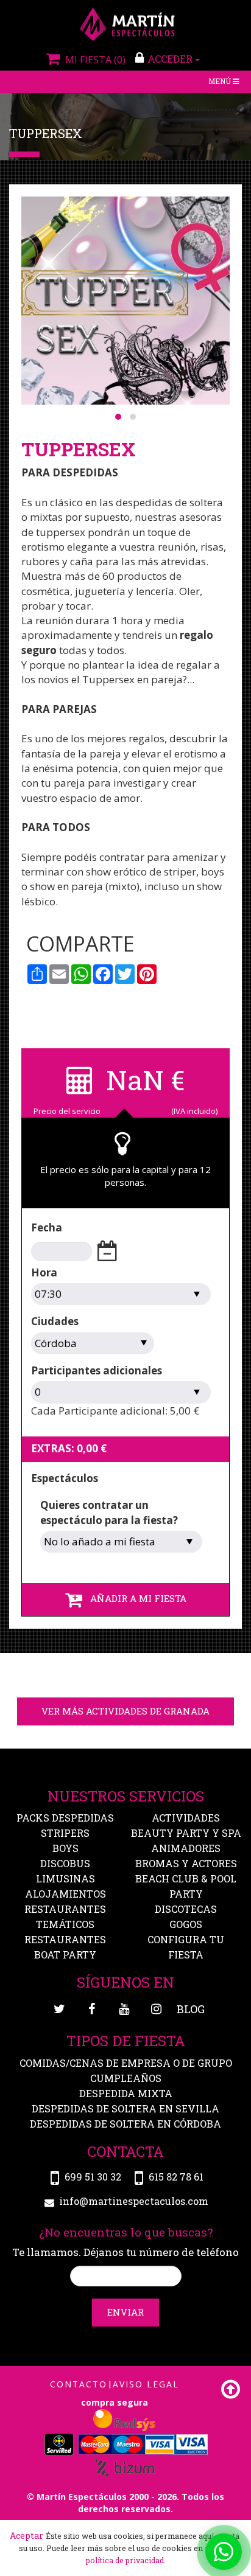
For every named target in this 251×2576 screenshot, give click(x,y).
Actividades (186, 1818)
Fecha (47, 1227)
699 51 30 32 (93, 2177)
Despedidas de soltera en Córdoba (125, 2124)
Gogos (186, 1924)
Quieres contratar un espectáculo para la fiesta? (109, 1512)
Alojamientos (65, 1894)
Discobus (65, 1863)
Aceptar (27, 2536)
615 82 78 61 (176, 2177)
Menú (225, 82)
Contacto (79, 2384)
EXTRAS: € (69, 1448)
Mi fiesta (94, 60)
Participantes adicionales (97, 1370)
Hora (44, 1272)
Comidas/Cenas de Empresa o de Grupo (126, 2063)
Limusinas (65, 1878)
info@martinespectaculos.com (134, 2201)
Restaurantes (65, 1939)
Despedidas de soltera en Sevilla (125, 2108)
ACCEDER (171, 59)
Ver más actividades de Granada (125, 1711)
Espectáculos (65, 1478)
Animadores (186, 1848)
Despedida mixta (126, 2093)
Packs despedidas (65, 1818)
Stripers (65, 1833)
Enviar (125, 2312)
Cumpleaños (126, 2078)
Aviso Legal (146, 2384)
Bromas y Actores (186, 1863)
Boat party (65, 1955)
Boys (65, 1848)
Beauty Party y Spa (186, 1833)
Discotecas (186, 1909)
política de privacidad (125, 2560)
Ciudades (55, 1321)
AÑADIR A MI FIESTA (135, 1598)
